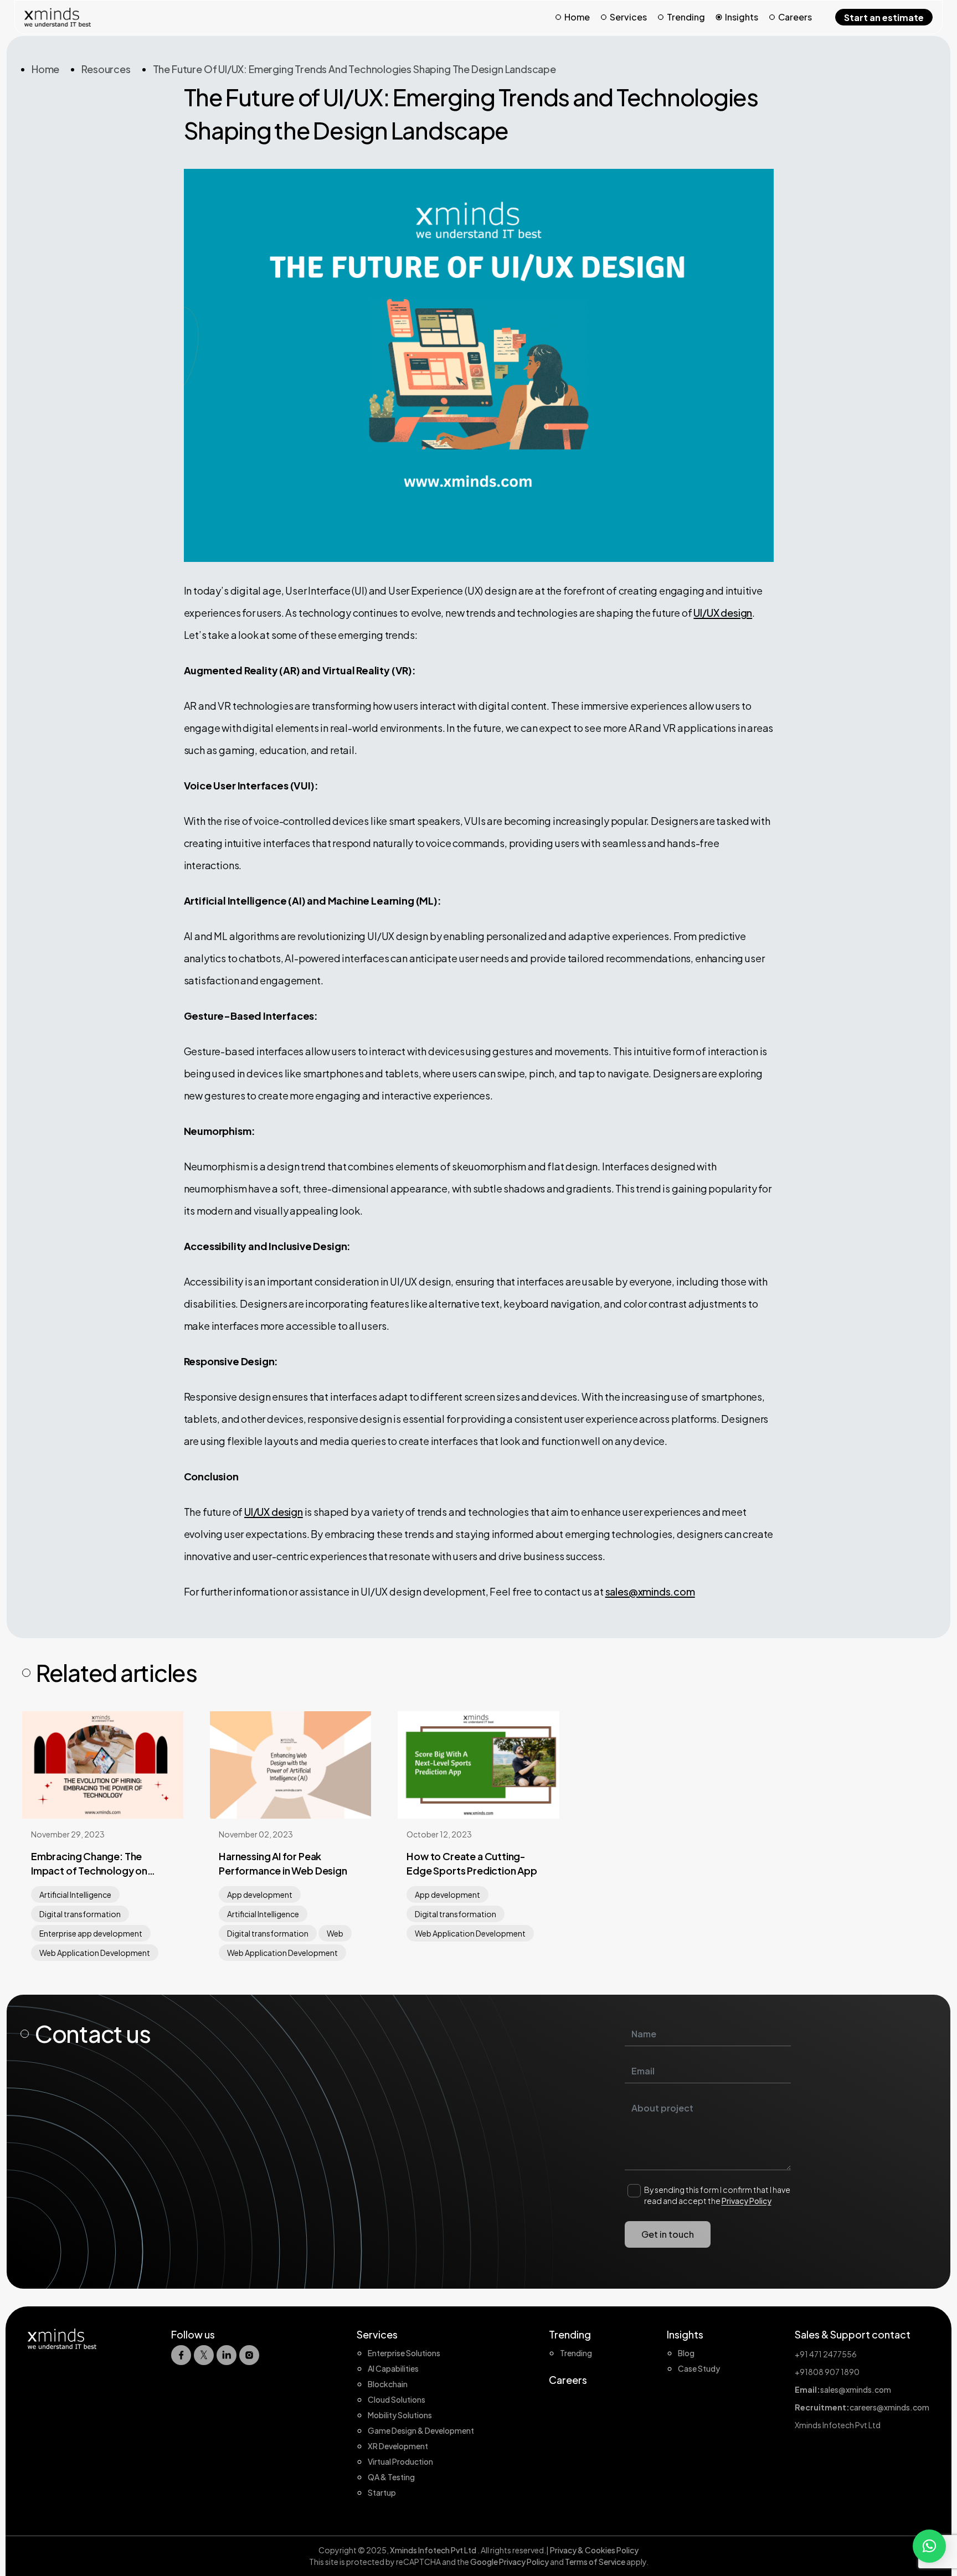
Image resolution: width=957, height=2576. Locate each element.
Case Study (699, 2368)
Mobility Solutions (400, 2415)
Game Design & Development (421, 2430)
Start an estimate (884, 17)
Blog (686, 2353)
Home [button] (577, 17)
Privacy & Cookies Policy (594, 2550)
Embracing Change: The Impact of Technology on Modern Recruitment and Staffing (89, 1864)
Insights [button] (742, 17)
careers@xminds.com (889, 2407)
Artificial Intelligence (75, 1894)
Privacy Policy (747, 2201)
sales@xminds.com (650, 1591)
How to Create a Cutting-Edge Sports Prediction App (472, 1863)
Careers (795, 17)
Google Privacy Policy (510, 2562)
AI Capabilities (393, 2368)
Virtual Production (400, 2461)
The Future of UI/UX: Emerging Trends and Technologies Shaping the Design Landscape (354, 69)
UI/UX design (723, 613)
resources (106, 69)
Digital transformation (80, 1914)
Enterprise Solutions (404, 2353)
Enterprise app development (91, 1933)
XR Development (398, 2446)
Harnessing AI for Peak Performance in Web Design (283, 1863)
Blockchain (388, 2384)
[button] (929, 2546)
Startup (382, 2492)
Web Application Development (95, 1953)
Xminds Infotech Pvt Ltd (434, 2550)
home (45, 69)
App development (260, 1894)
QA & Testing (391, 2477)
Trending (686, 17)
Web (335, 1933)
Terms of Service (596, 2562)
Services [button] (628, 17)
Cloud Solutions (397, 2399)
